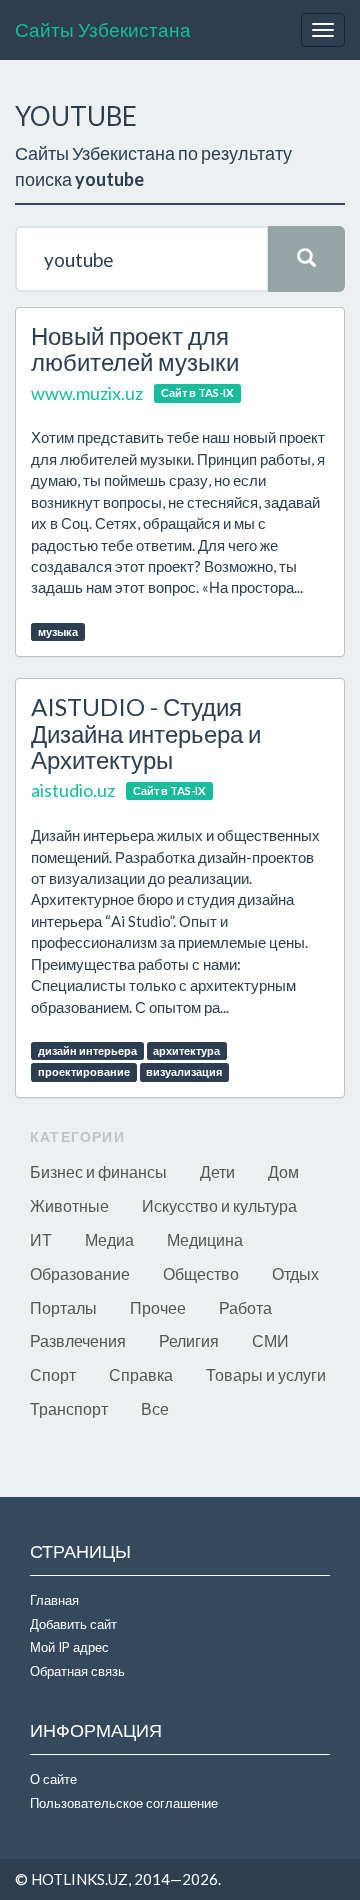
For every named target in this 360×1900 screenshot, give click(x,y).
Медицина (205, 1239)
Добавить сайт (73, 1624)
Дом (283, 1171)
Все (155, 1408)
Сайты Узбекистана (103, 29)
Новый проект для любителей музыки (135, 348)
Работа (245, 1307)
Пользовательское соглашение (124, 1803)
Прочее (158, 1307)
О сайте (53, 1779)
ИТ (41, 1239)
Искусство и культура (219, 1205)
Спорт (53, 1374)
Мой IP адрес (69, 1647)
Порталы (63, 1307)
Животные (69, 1205)
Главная (54, 1600)
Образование (80, 1273)
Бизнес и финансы (98, 1171)
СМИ (270, 1340)
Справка (141, 1374)
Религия (189, 1340)
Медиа (109, 1239)
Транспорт (69, 1408)
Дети (217, 1171)
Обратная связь (77, 1671)
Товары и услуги (266, 1374)
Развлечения (78, 1340)
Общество (201, 1273)
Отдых (295, 1273)
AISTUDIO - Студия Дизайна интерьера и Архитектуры (146, 733)
